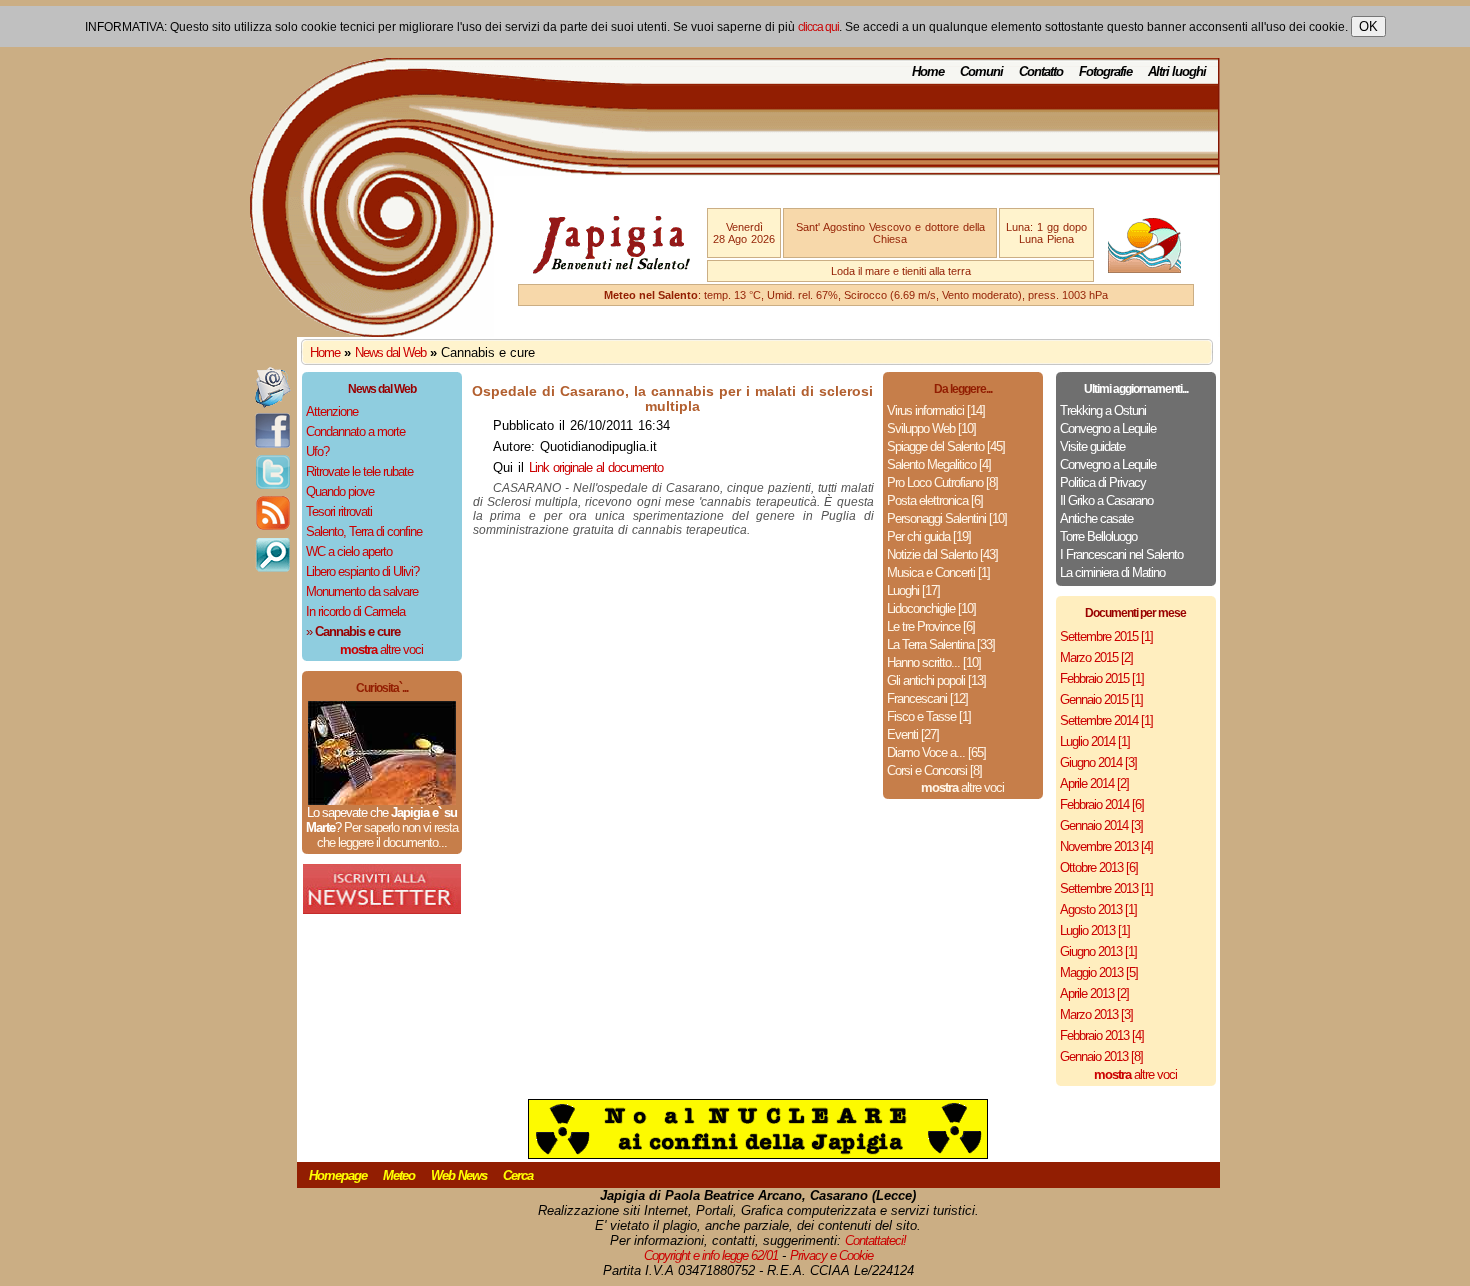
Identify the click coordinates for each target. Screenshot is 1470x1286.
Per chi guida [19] (929, 536)
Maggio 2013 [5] (1099, 972)
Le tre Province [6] (931, 626)
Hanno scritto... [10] (934, 662)
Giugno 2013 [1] (1098, 951)
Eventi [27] (913, 734)
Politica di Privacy (1103, 482)
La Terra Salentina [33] (941, 644)
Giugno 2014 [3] (1098, 762)
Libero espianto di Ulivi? (362, 571)
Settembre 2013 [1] (1106, 888)
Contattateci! (875, 1240)
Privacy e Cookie (831, 1255)
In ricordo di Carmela (355, 611)
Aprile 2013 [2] (1094, 993)
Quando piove (340, 491)
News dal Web (390, 352)
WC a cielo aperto (349, 551)
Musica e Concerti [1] (938, 572)
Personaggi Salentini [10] (947, 518)
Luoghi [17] (913, 590)
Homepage (338, 1175)
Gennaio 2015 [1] (1101, 699)
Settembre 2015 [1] (1106, 636)
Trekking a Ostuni (1103, 410)
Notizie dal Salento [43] (942, 554)
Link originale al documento (596, 467)
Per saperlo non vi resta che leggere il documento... (387, 835)
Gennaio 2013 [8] (1101, 1056)
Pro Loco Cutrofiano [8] (942, 482)
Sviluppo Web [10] (931, 428)
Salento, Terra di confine (364, 531)
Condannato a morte (355, 431)
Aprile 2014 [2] (1094, 783)
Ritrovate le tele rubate (359, 471)
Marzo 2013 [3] (1096, 1014)
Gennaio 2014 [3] (1101, 825)
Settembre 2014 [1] (1106, 720)
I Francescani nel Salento (1121, 554)
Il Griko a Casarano (1106, 500)
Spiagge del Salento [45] (946, 446)
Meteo (399, 1175)
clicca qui (818, 27)
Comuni (981, 71)
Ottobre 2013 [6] (1099, 867)
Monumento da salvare (362, 591)
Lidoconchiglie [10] (931, 608)
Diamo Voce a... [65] (936, 752)
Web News (459, 1175)
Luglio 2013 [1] (1095, 930)
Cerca (518, 1175)
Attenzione (332, 411)
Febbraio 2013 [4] (1102, 1035)
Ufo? (317, 451)
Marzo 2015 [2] (1096, 657)
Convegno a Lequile (1108, 428)
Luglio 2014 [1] (1095, 741)
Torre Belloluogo (1098, 536)
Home (928, 71)
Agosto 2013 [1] (1098, 909)
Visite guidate (1092, 446)
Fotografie (1105, 71)
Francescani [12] (927, 698)
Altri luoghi (1177, 71)
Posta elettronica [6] (935, 500)
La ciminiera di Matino (1112, 572)
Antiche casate (1096, 518)
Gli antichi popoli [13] (936, 680)
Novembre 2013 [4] (1106, 846)
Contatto (1041, 71)
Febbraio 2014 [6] (1102, 804)
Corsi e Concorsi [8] (934, 770)
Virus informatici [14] (936, 410)
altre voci (381, 649)
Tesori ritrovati (339, 511)
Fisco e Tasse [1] (929, 716)
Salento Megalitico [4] (939, 464)
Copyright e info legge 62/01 (711, 1255)
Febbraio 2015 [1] (1102, 678)
